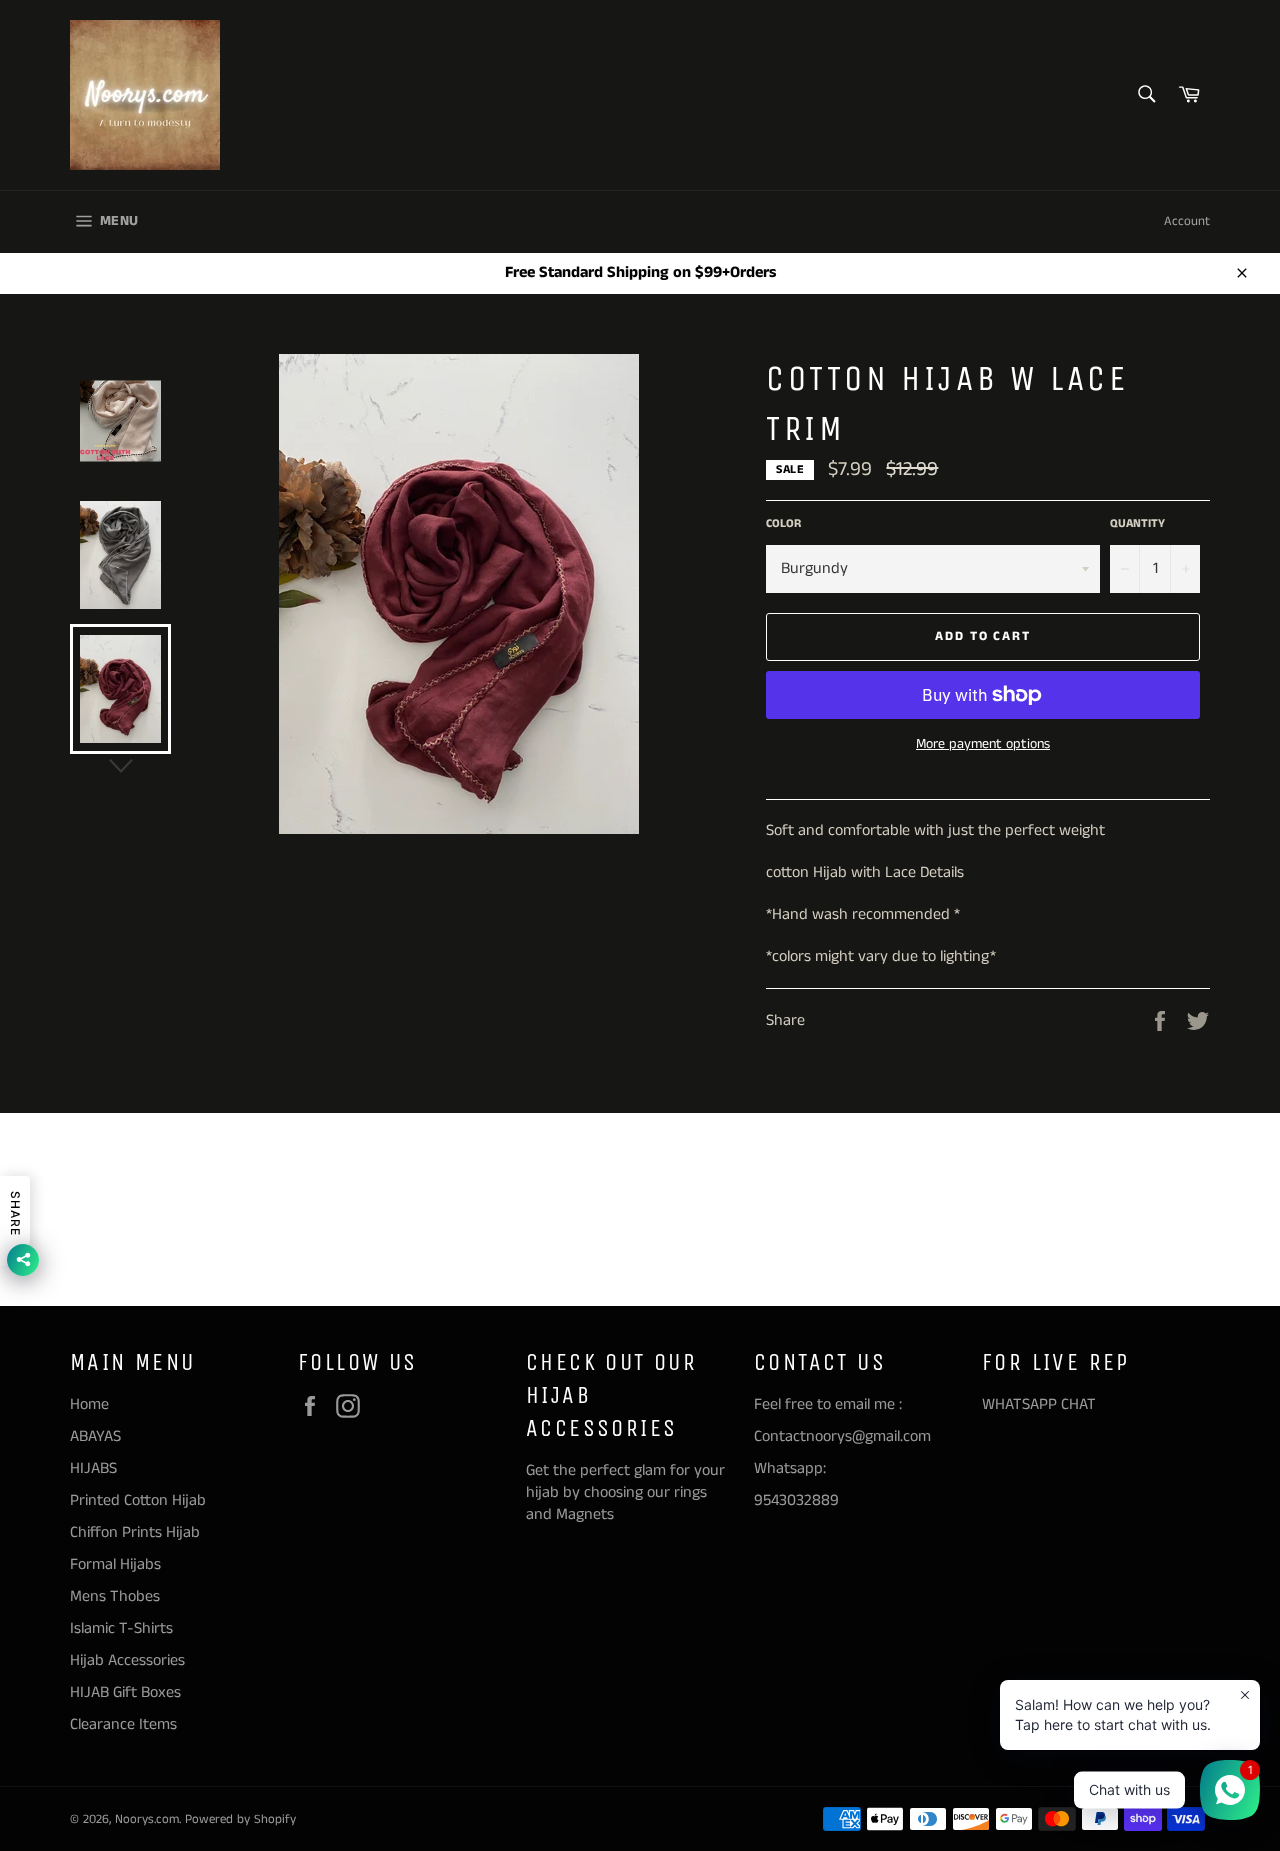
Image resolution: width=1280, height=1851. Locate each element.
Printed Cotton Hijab (138, 1500)
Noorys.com (147, 1819)
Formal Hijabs (115, 1564)
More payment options (983, 744)
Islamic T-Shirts (121, 1628)
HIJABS (93, 1468)
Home (89, 1404)
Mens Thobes (115, 1596)
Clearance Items (123, 1724)
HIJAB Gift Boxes (125, 1692)
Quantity (1137, 524)
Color (783, 524)
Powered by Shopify (240, 1819)
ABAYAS (95, 1436)
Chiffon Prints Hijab (135, 1532)
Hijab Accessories (127, 1660)
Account (1187, 221)
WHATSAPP (1019, 1404)
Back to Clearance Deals (650, 1209)
